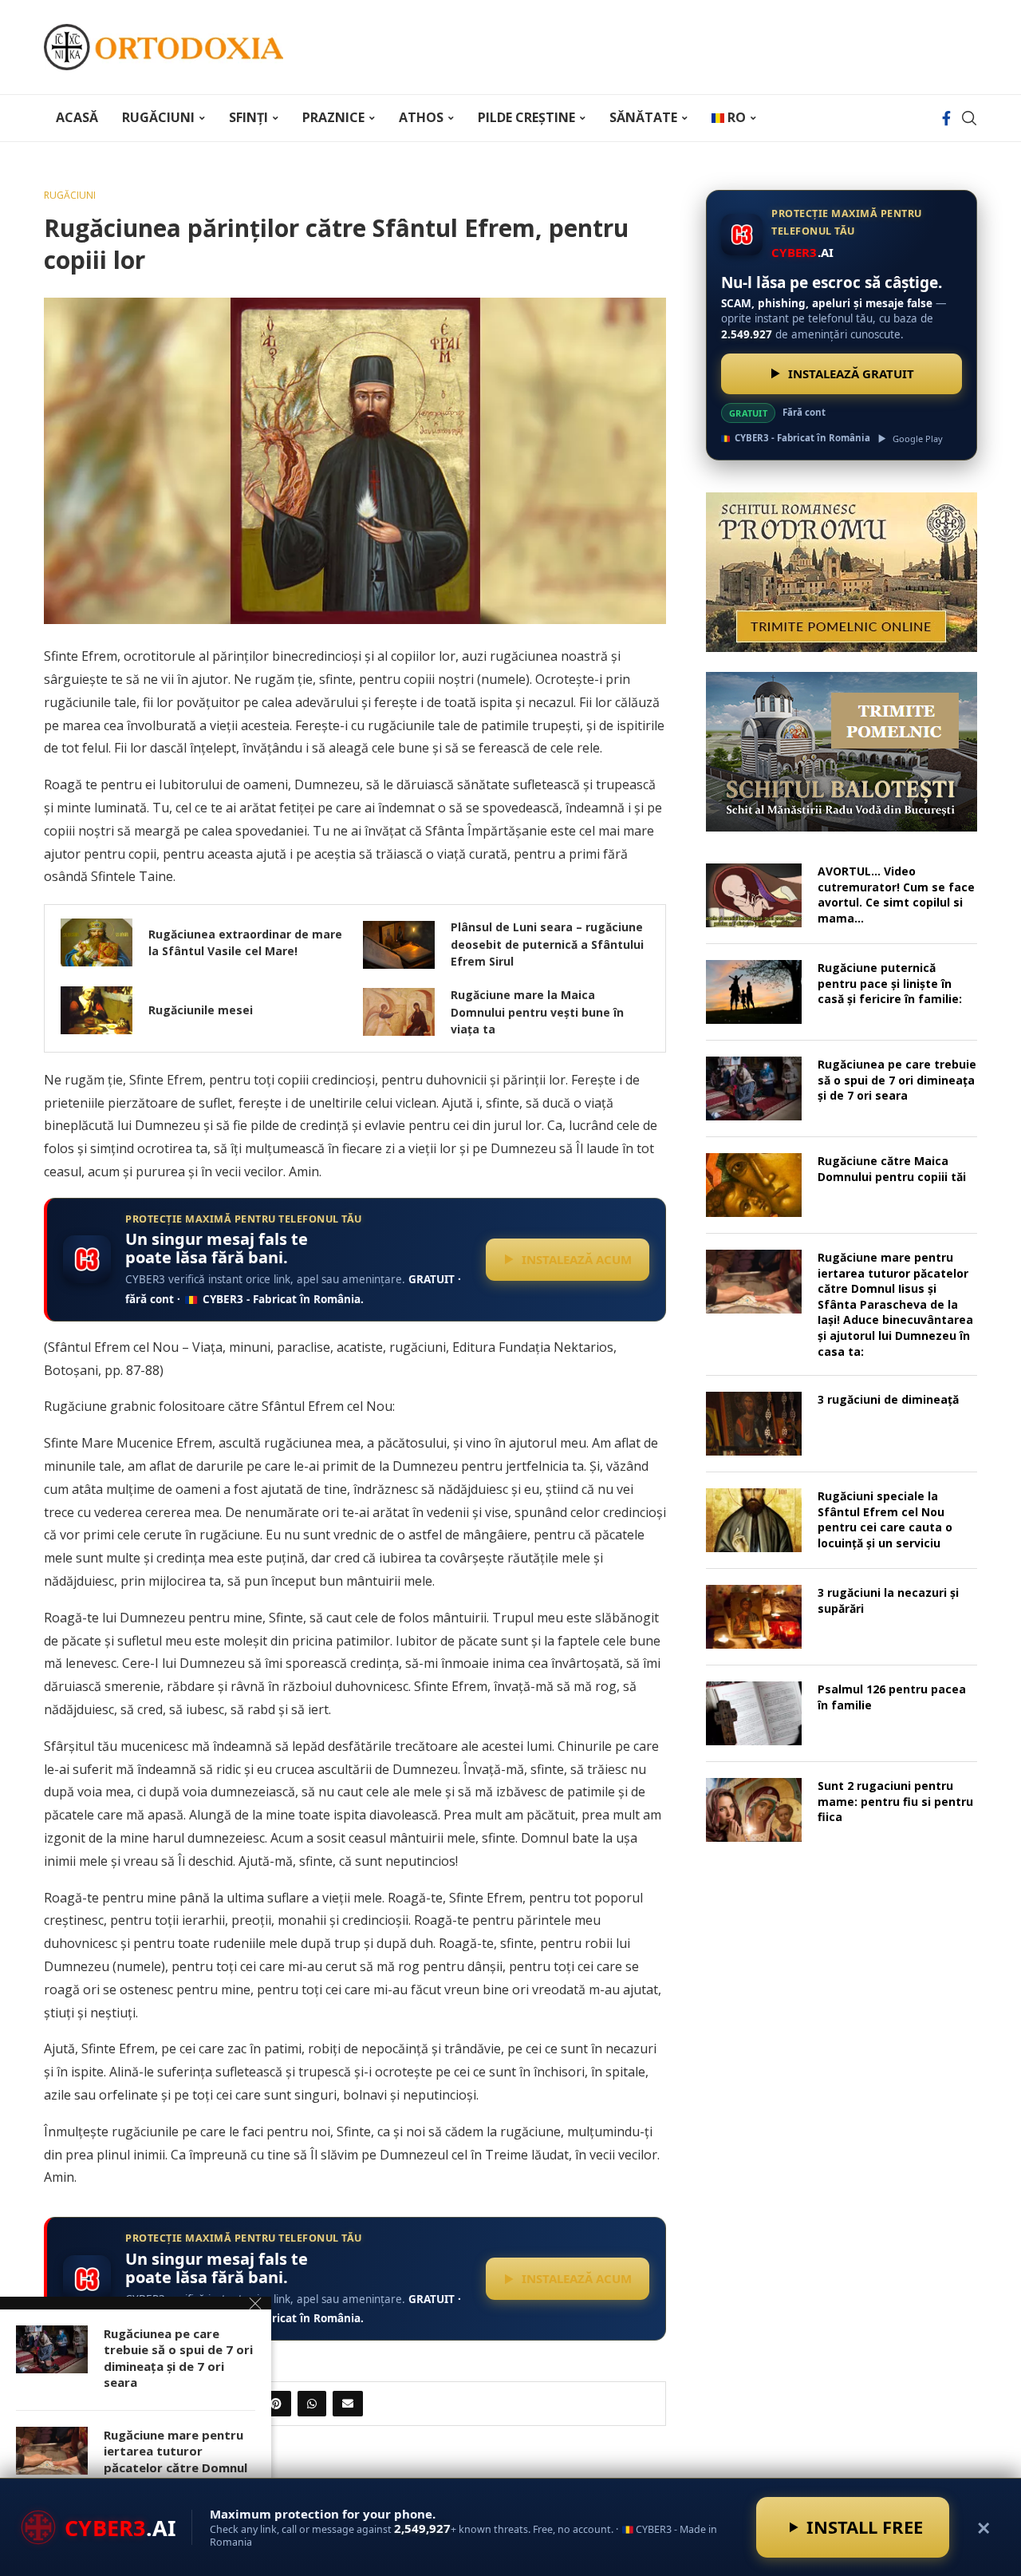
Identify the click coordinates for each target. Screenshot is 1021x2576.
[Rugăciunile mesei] (97, 1010)
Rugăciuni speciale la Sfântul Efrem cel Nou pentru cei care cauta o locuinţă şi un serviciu (885, 1519)
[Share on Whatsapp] (312, 2404)
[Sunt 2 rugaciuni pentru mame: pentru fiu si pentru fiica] (754, 1810)
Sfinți (248, 117)
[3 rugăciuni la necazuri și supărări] (754, 1617)
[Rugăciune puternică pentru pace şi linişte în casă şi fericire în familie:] (754, 992)
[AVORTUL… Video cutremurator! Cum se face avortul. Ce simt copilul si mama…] (754, 895)
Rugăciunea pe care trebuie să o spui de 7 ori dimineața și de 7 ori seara (897, 1080)
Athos (421, 117)
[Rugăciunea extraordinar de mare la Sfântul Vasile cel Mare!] (97, 942)
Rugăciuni (158, 117)
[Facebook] (946, 118)
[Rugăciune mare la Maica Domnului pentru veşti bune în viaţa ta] (399, 1012)
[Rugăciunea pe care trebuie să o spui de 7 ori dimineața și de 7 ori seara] (754, 1088)
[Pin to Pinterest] (276, 2404)
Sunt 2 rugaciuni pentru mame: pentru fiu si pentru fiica (895, 1801)
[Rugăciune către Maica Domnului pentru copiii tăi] (754, 1185)
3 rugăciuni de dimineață (888, 1399)
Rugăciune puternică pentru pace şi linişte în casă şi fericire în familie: (890, 983)
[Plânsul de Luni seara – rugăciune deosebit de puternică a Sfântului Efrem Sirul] (399, 945)
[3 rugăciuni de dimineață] (754, 1424)
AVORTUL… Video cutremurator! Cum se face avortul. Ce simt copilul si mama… (896, 895)
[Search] (969, 118)
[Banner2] (842, 752)
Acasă (77, 117)
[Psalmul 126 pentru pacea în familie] (754, 1713)
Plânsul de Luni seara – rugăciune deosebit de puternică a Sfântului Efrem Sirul (547, 944)
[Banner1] (842, 572)
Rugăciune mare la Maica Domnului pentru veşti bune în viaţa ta (537, 1012)
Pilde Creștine (526, 117)
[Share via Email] (348, 2404)
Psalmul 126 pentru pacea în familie (892, 1697)
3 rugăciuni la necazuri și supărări (888, 1600)
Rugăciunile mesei (201, 1010)
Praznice (333, 117)
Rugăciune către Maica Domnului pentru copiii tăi (892, 1169)
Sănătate (643, 117)
